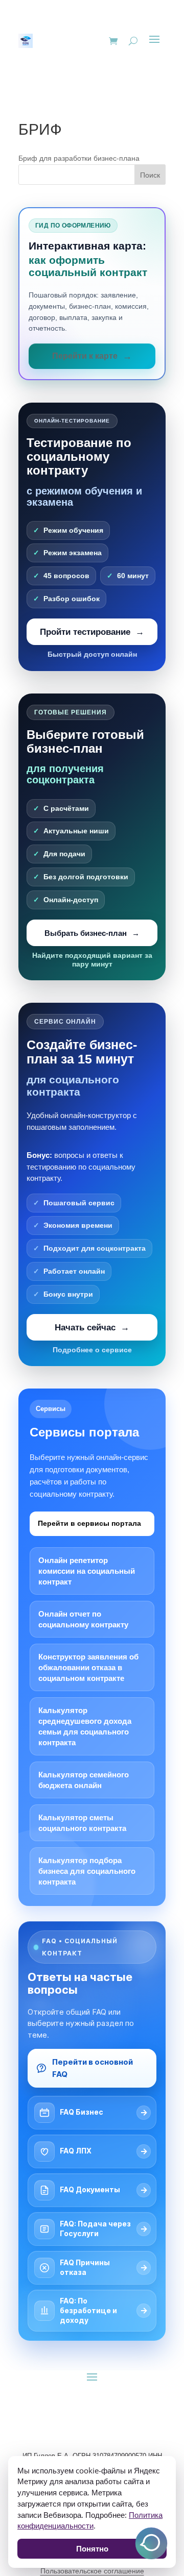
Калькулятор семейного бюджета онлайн (84, 1780)
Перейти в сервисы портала (89, 1523)
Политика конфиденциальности (90, 2520)
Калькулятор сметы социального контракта (82, 1823)
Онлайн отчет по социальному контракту (83, 1619)
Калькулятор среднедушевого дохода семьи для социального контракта (85, 1726)
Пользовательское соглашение (92, 2571)
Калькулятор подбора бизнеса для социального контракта (87, 1871)
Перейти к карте (85, 356)
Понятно (92, 2548)
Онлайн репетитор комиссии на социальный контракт (87, 1571)
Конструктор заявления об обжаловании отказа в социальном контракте (88, 1667)
